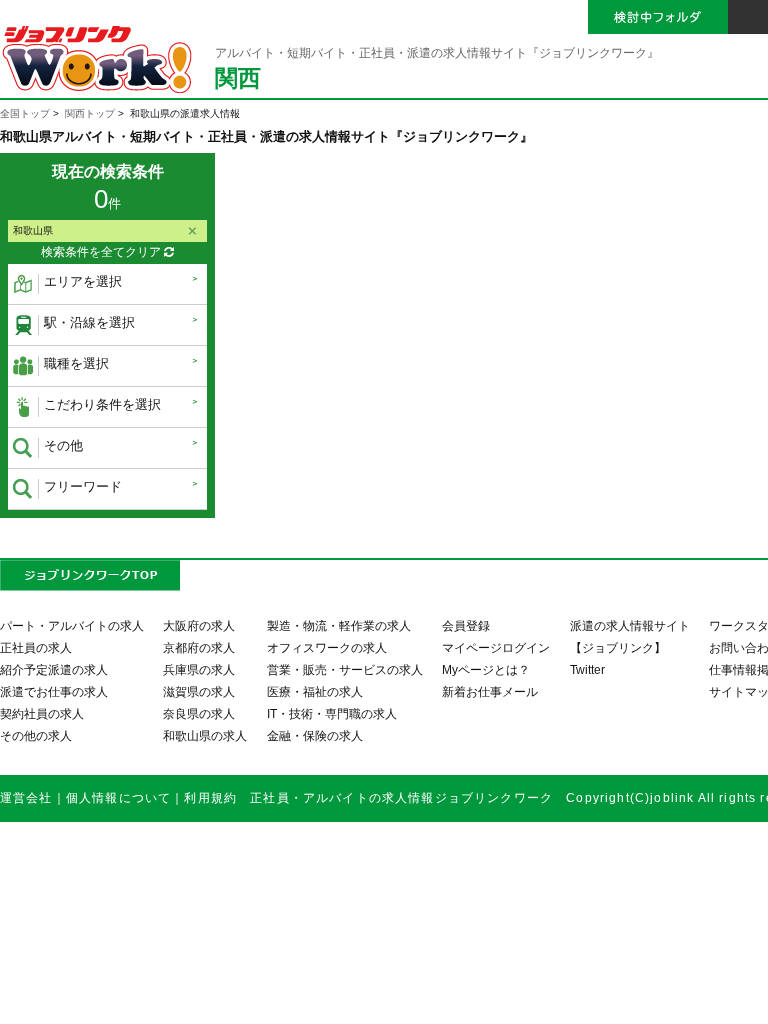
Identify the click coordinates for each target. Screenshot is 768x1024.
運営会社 (26, 797)
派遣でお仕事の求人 (54, 691)
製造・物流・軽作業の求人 (339, 625)
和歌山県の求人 (205, 735)
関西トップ (90, 113)
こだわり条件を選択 (102, 404)
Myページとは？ (486, 669)
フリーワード (83, 486)
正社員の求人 (36, 647)
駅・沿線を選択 (89, 322)
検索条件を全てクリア (102, 252)
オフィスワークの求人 (327, 647)
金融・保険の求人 (315, 735)
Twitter (587, 669)
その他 (63, 445)
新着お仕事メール (490, 691)
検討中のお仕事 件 (620, 992)
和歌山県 (33, 230)
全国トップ (25, 113)
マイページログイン (496, 647)
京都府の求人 (199, 647)
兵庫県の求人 (199, 669)
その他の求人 (36, 735)
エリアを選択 (83, 281)
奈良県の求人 (199, 713)
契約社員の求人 (42, 713)
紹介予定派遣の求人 (54, 669)
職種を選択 (76, 363)
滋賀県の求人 (199, 691)
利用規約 (210, 797)
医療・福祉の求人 (315, 691)
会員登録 (466, 625)
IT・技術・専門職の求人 (332, 713)
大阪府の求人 (199, 625)
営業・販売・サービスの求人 (345, 669)
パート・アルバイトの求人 (72, 625)
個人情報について (118, 797)
